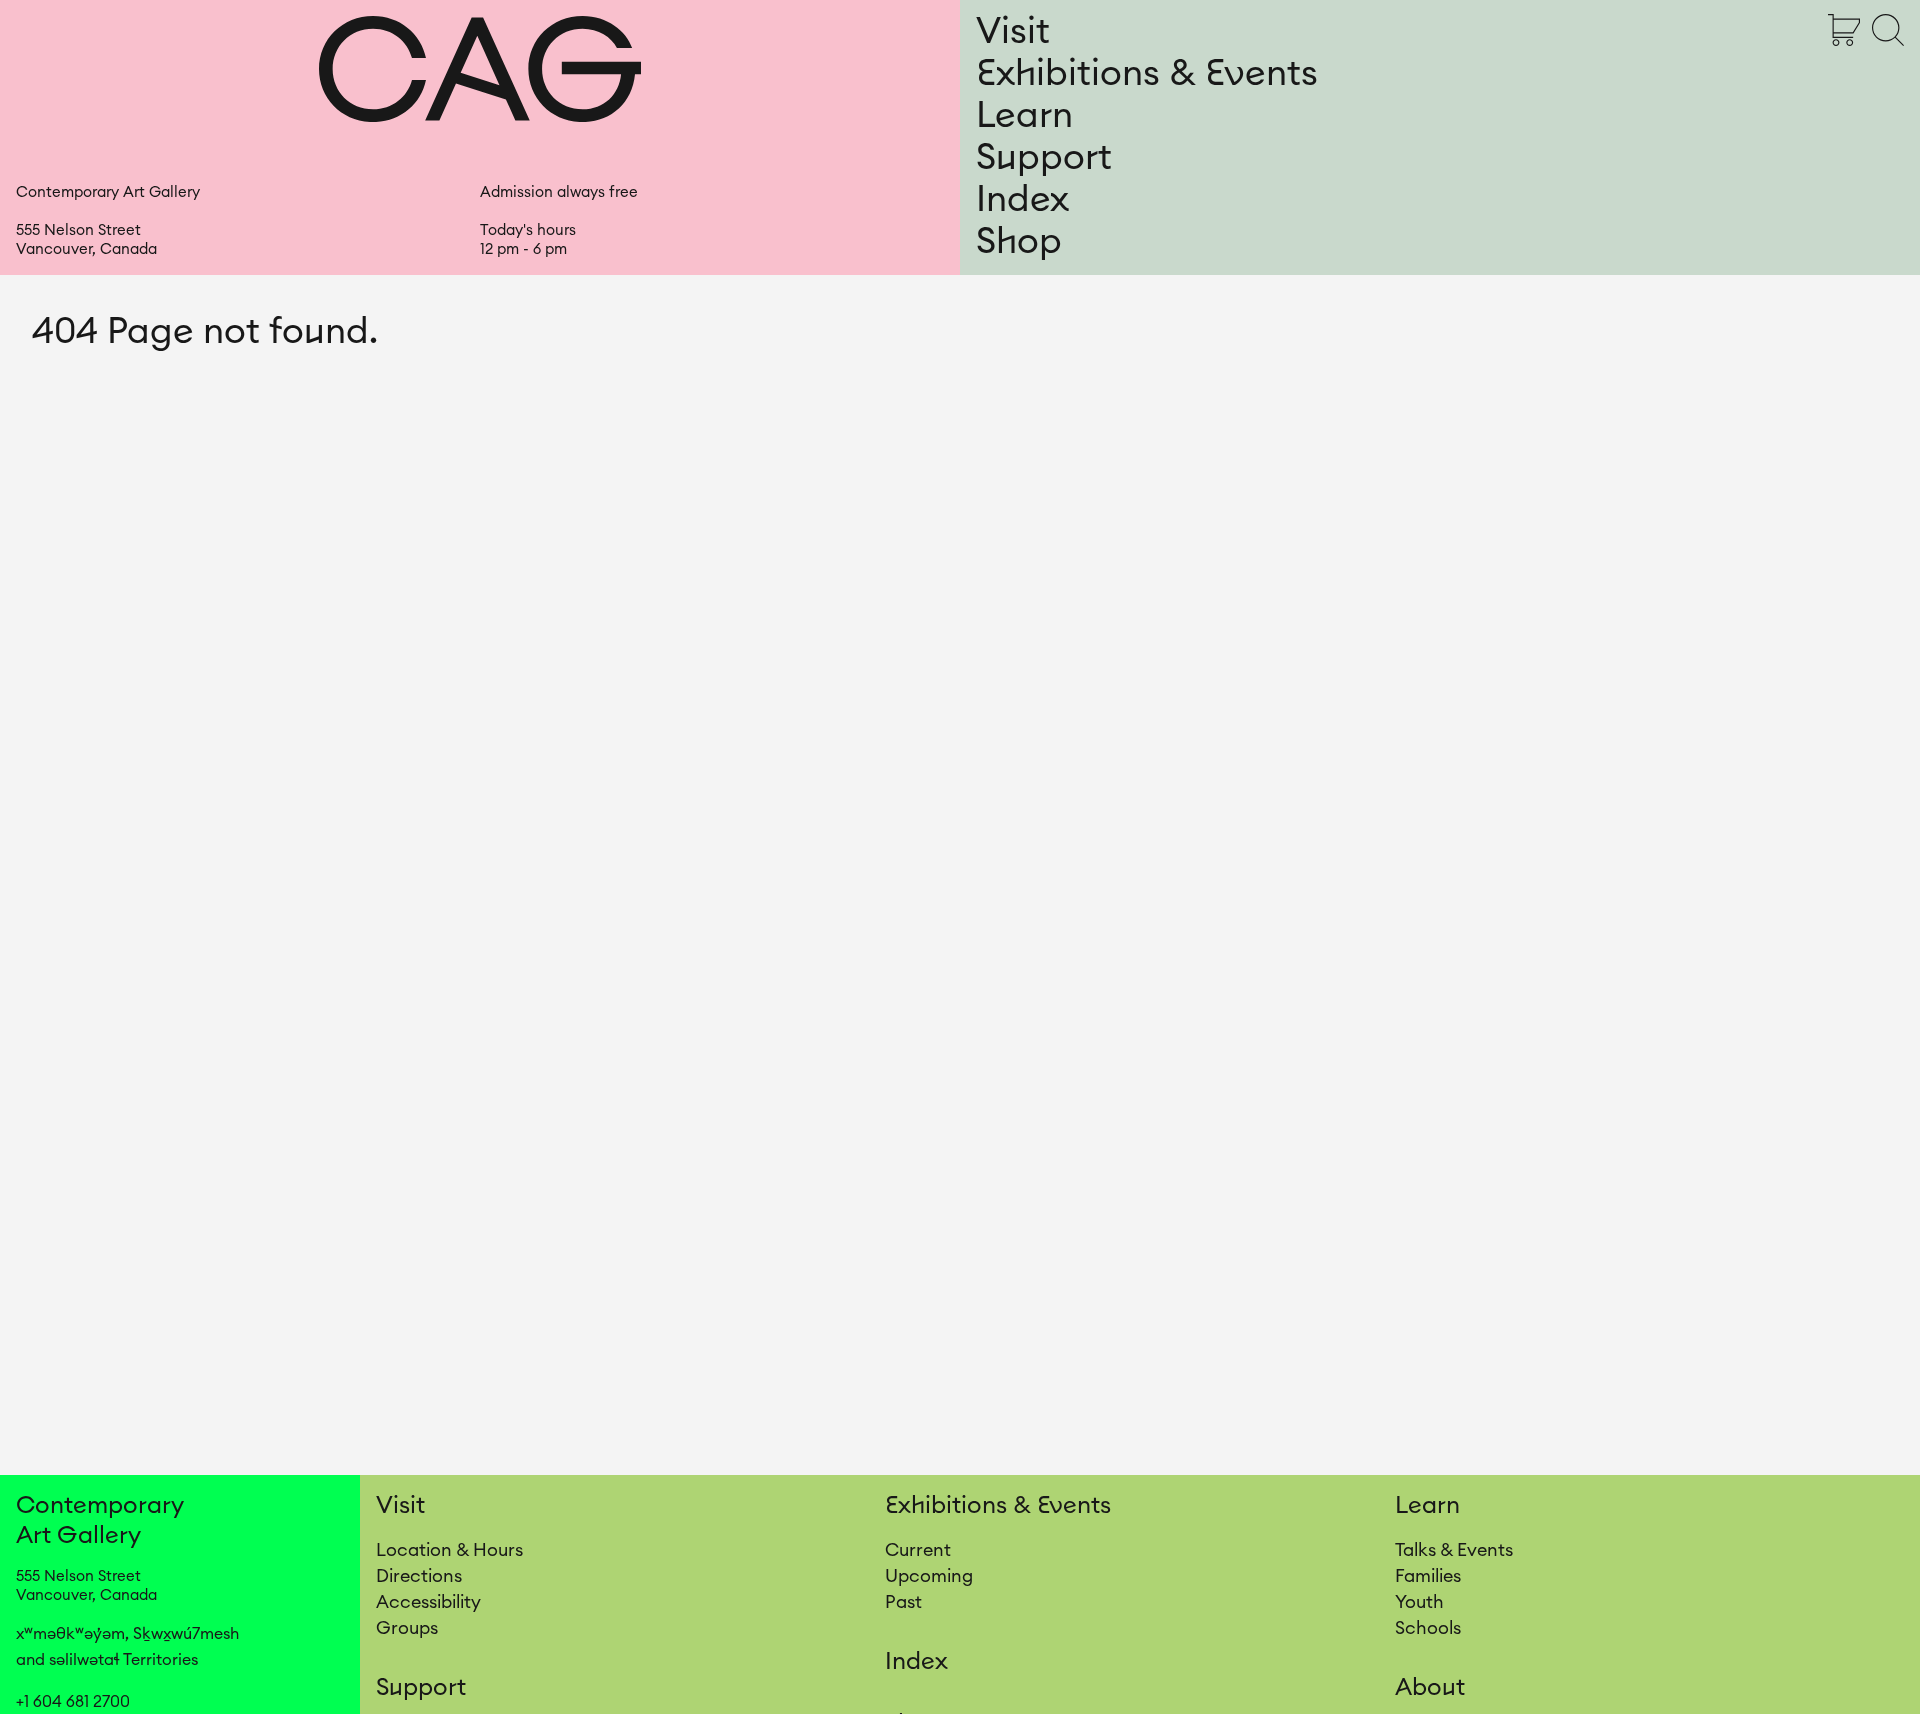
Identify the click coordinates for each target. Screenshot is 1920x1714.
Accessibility (428, 1602)
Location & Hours (449, 1550)
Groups (407, 1628)
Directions (419, 1576)
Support (1044, 158)
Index (1022, 200)
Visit (1013, 32)
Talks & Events (1454, 1550)
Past (903, 1602)
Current (918, 1550)
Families (1428, 1576)
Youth (1419, 1602)
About (1430, 1688)
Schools (1428, 1628)
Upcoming (929, 1576)
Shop (1019, 242)
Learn (1024, 116)
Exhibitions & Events (1147, 74)
